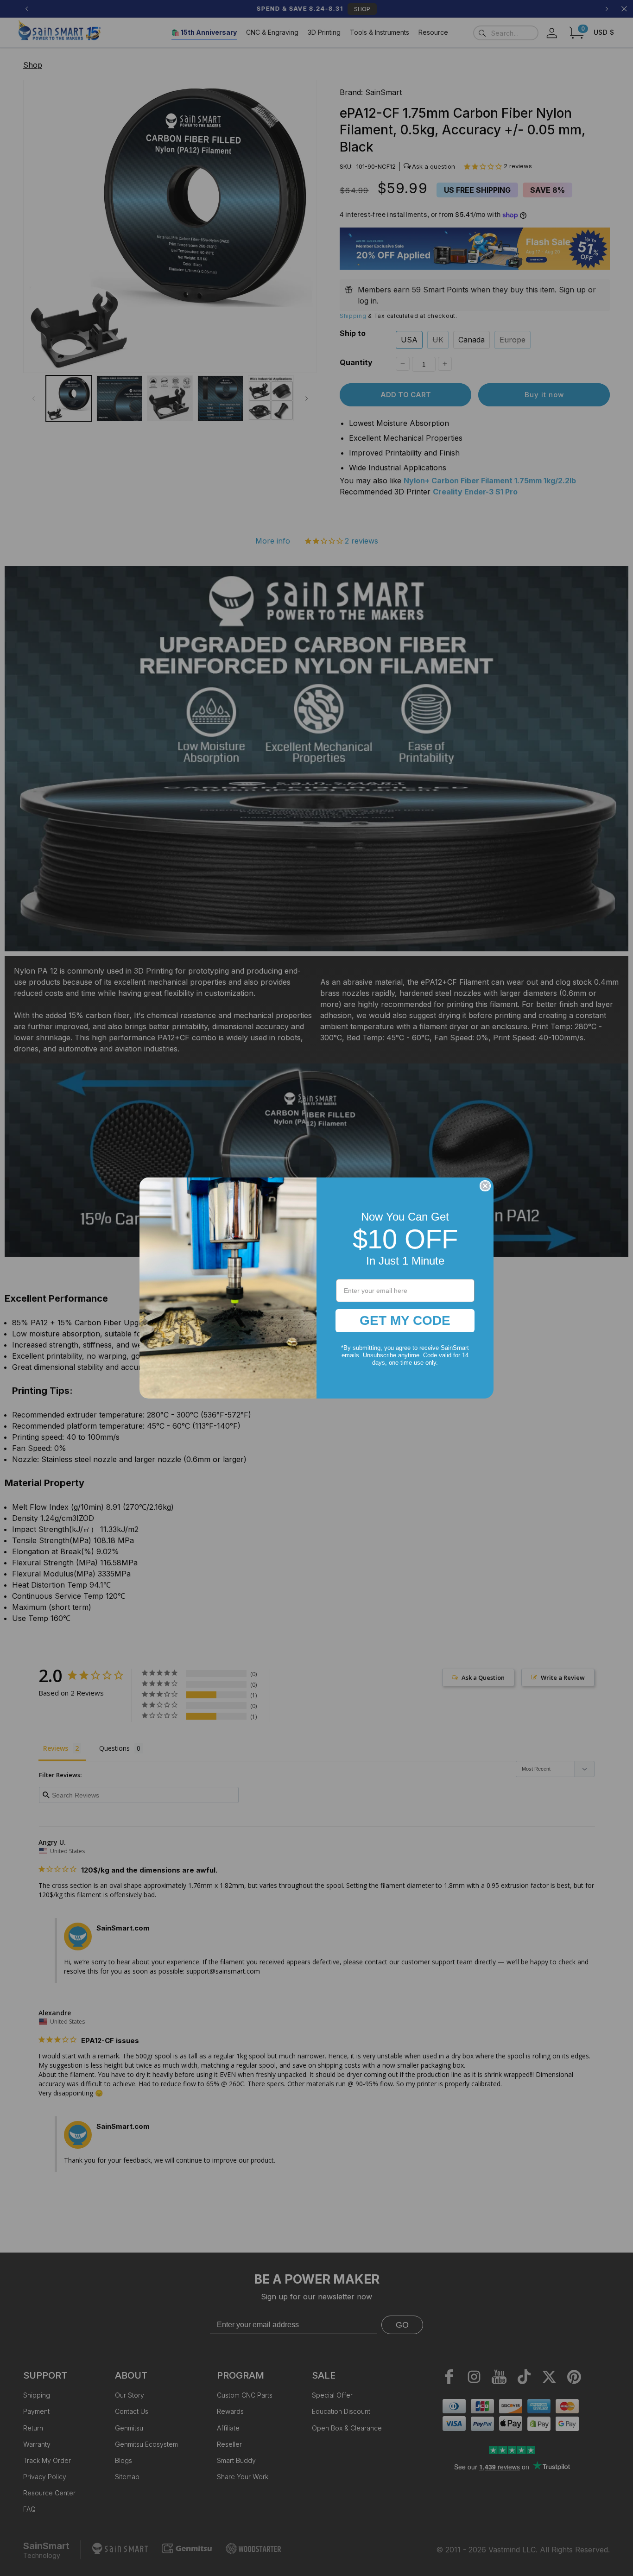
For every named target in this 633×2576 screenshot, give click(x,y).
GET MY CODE (405, 1320)
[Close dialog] (485, 1186)
